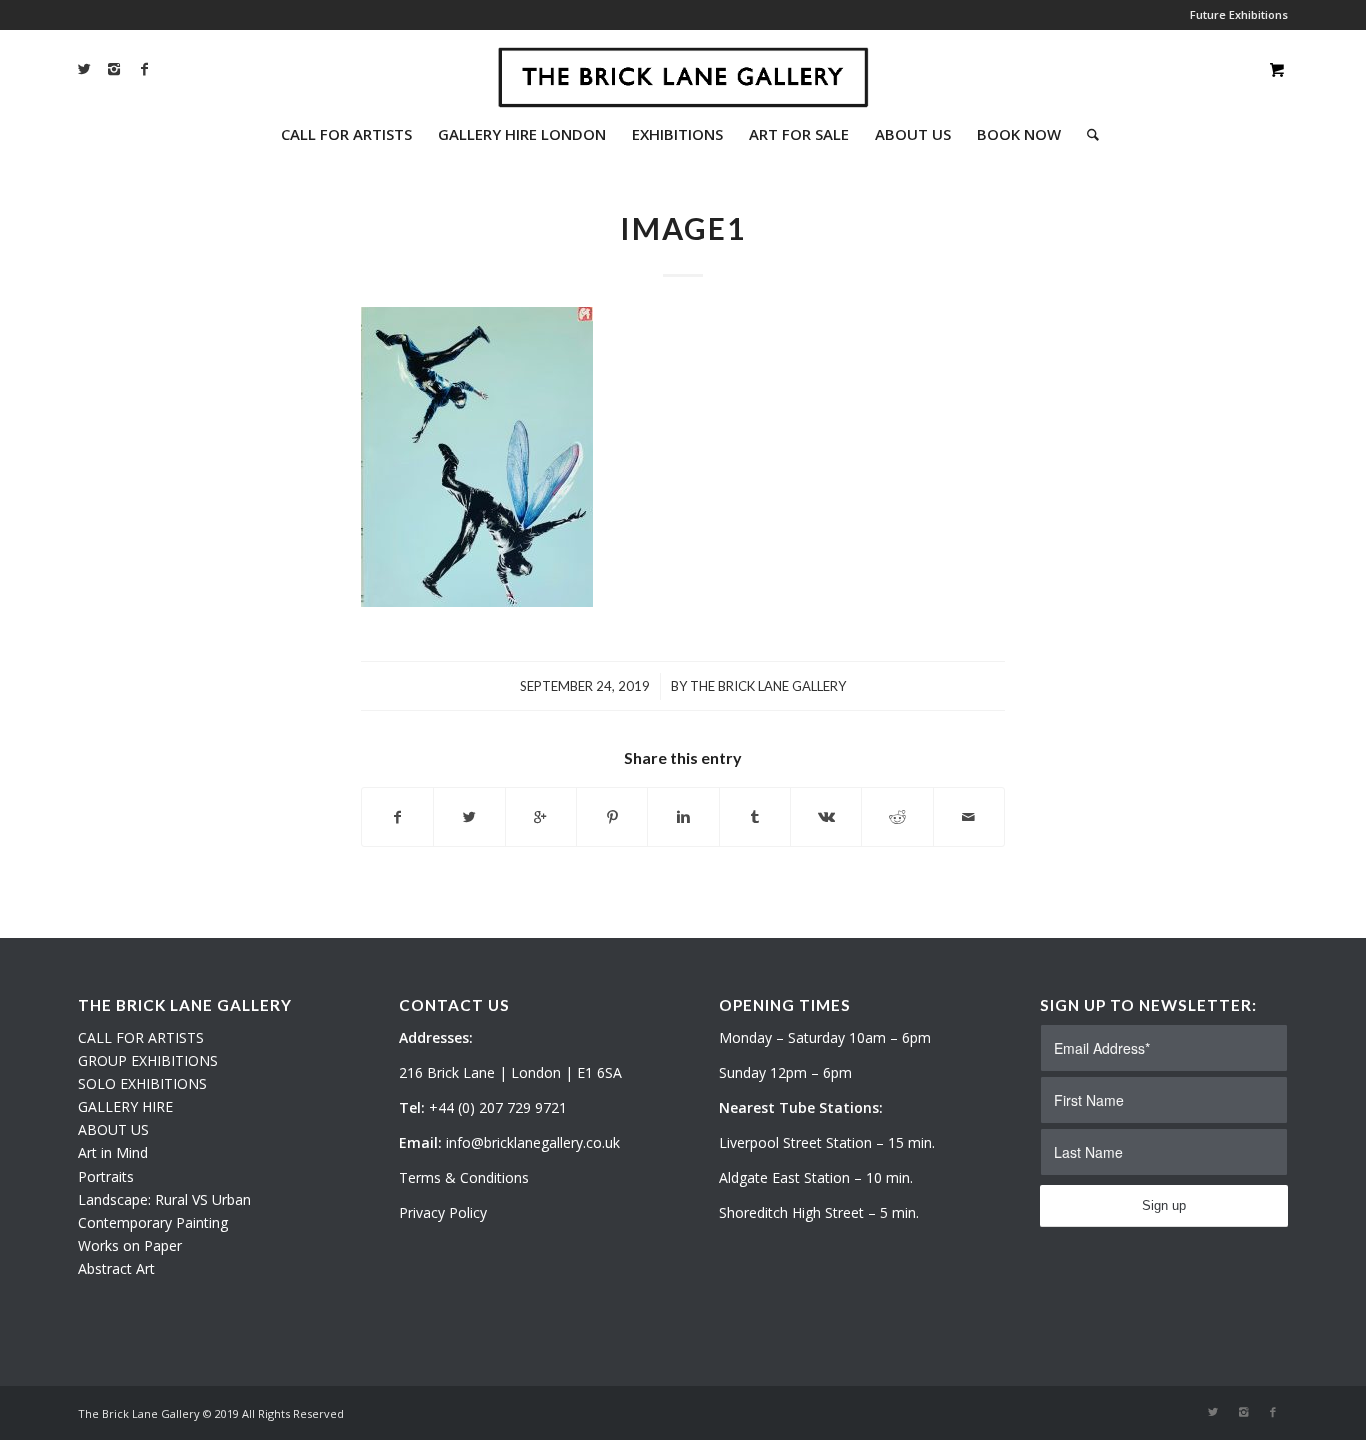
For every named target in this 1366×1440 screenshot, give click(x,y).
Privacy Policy (443, 1212)
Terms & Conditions (464, 1177)
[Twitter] (84, 69)
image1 (683, 228)
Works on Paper (130, 1245)
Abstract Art (116, 1268)
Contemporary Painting (153, 1222)
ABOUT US (113, 1129)
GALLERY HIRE (125, 1106)
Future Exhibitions (1239, 14)
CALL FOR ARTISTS (141, 1037)
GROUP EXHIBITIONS (148, 1060)
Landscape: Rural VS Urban (164, 1199)
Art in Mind (113, 1152)
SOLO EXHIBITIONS (142, 1083)
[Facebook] (144, 69)
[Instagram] (114, 69)
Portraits (106, 1176)
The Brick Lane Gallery (768, 686)
